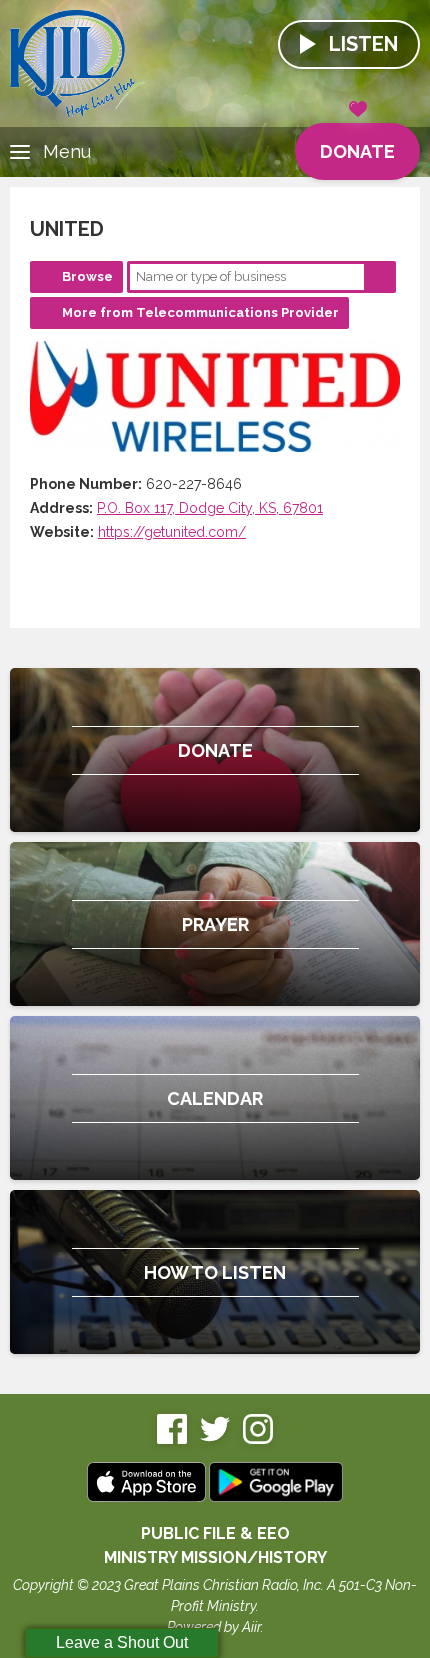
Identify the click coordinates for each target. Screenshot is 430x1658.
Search (380, 277)
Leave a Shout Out (122, 1642)
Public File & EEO (215, 1533)
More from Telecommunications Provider (200, 312)
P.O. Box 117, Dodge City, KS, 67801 (210, 508)
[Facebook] (172, 1439)
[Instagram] (258, 1439)
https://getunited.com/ (172, 532)
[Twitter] (215, 1439)
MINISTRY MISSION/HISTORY (215, 1557)
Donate (357, 151)
